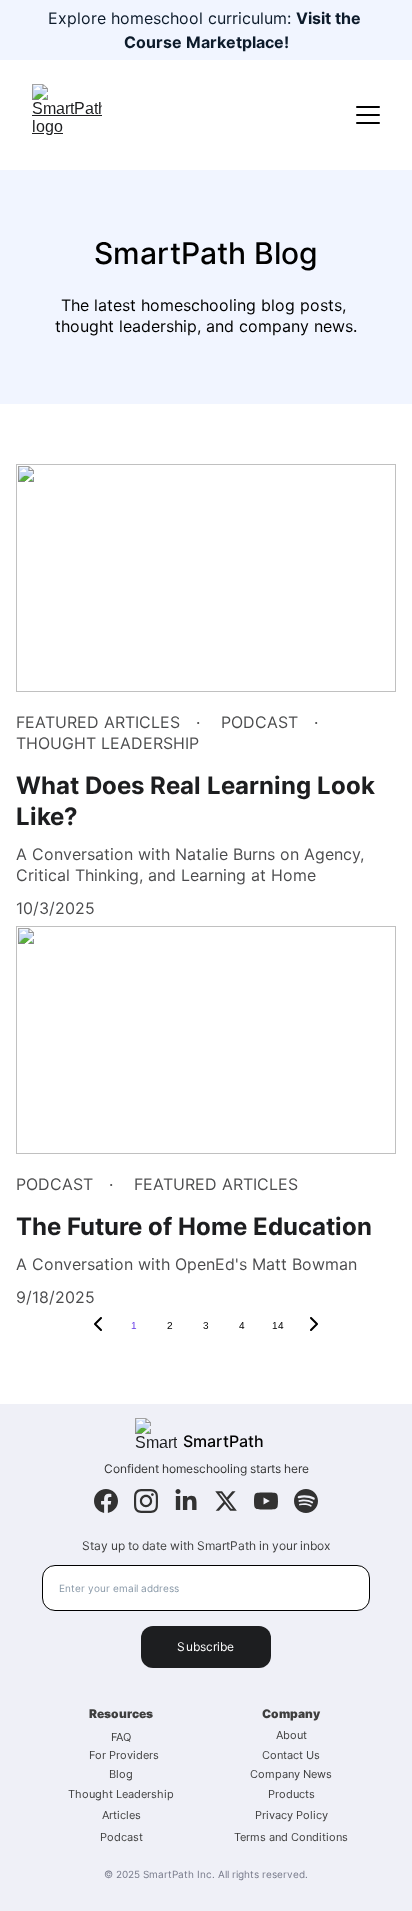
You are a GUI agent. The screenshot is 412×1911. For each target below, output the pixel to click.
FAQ (121, 1737)
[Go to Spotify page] (306, 1501)
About (291, 1735)
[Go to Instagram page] (146, 1501)
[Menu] (368, 115)
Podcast (121, 1837)
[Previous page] (98, 1326)
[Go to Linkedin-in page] (186, 1501)
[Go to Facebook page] (106, 1501)
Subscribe (205, 1646)
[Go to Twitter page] (226, 1501)
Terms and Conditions (291, 1837)
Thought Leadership (121, 1794)
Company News (291, 1774)
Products (291, 1794)
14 (278, 1325)
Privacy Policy (291, 1815)
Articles (121, 1815)
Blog (121, 1774)
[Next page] (314, 1326)
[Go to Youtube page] (266, 1501)
